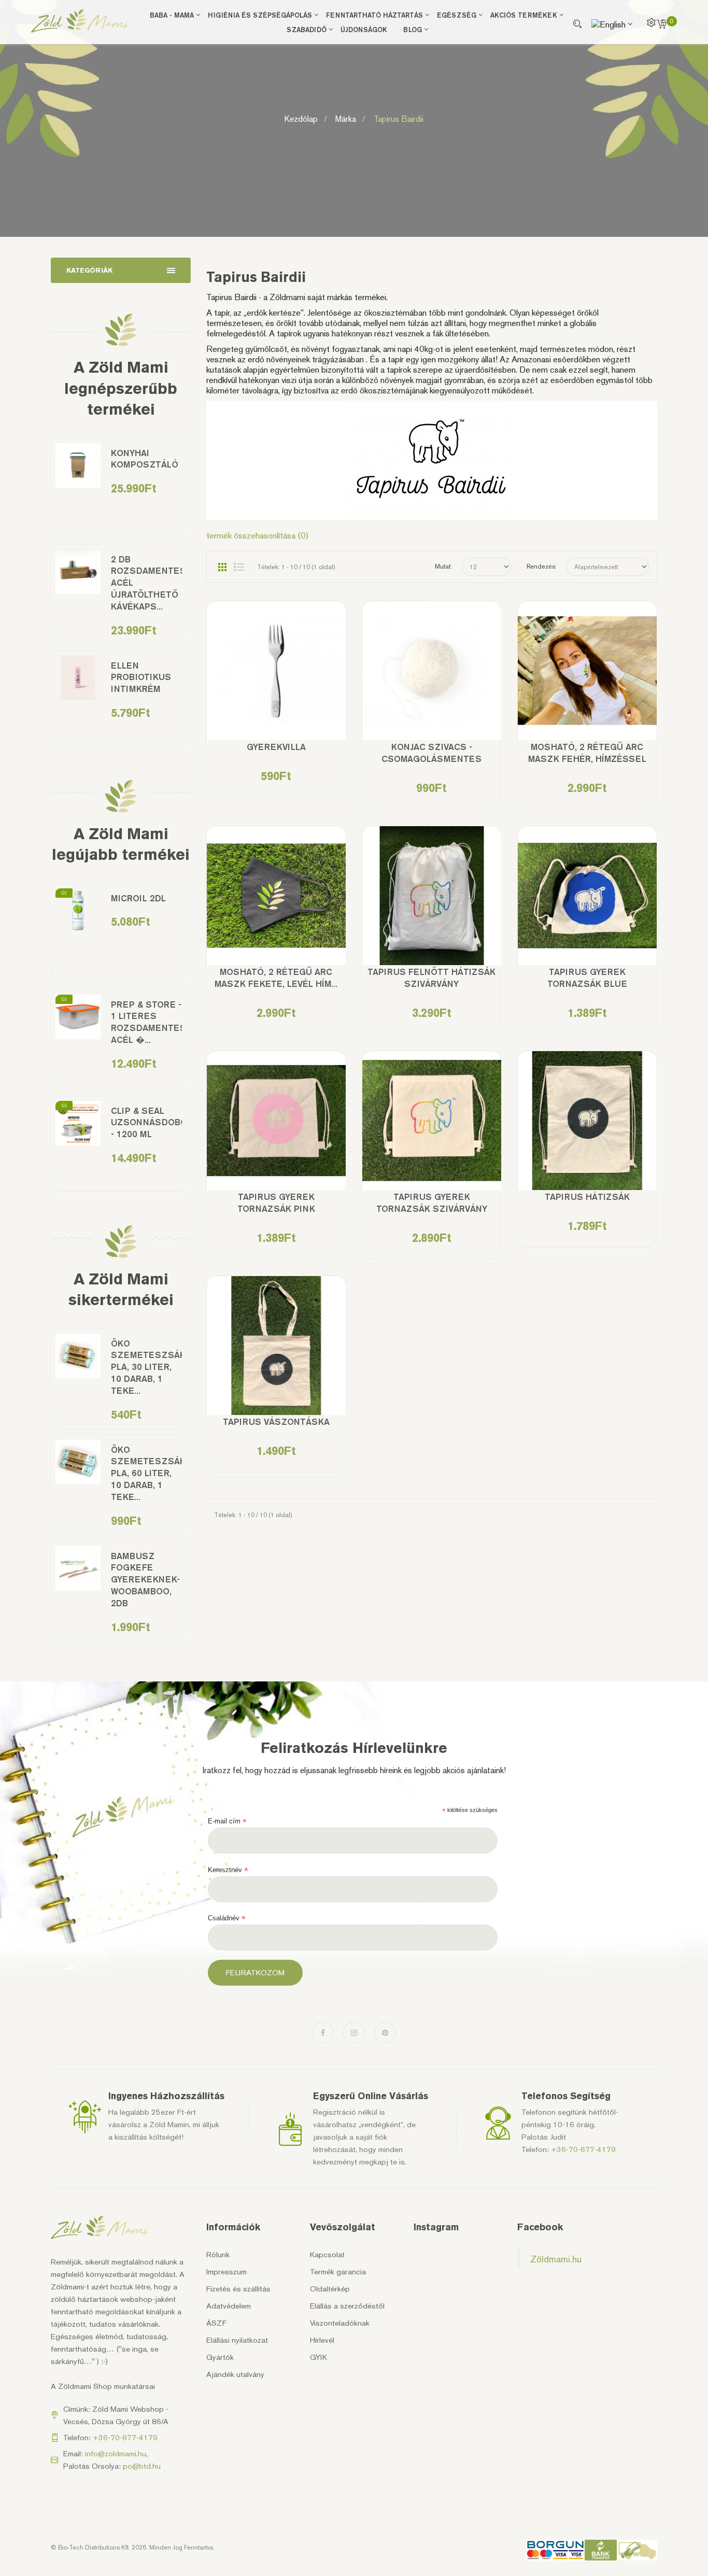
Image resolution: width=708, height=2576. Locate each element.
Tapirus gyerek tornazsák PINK (276, 1203)
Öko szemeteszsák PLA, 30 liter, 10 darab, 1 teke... (146, 1367)
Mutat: (443, 567)
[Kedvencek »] (246, 678)
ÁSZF (216, 2323)
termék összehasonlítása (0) (258, 535)
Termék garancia (338, 2272)
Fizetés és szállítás (238, 2289)
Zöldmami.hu (556, 2259)
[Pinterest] (385, 2033)
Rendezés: (542, 567)
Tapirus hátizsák (587, 1197)
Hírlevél (322, 2340)
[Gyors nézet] (306, 678)
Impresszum (226, 2272)
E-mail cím (227, 1821)
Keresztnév (228, 1870)
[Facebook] (323, 2033)
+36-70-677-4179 (583, 2149)
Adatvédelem (229, 2306)
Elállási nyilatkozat (237, 2340)
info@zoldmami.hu (116, 2454)
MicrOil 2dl (138, 898)
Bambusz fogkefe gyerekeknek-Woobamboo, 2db (145, 1580)
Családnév (227, 1918)
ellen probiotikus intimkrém (141, 677)
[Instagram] (354, 2033)
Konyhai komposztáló (145, 459)
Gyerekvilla (276, 747)
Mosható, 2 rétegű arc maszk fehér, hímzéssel (587, 753)
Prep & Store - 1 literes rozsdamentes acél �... (146, 1022)
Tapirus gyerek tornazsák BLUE (587, 978)
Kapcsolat (327, 2255)
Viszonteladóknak (340, 2323)
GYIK (318, 2357)
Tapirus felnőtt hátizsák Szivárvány (431, 978)
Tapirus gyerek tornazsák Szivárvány (432, 1203)
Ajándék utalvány (235, 2374)
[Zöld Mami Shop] (80, 21)
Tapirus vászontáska (276, 1422)
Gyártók (220, 2357)
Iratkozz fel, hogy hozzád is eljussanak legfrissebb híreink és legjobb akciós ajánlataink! (354, 1770)
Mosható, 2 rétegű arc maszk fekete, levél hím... (276, 978)
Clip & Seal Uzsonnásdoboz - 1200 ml (146, 1123)
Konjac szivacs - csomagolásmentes (431, 753)
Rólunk (218, 2255)
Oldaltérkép (330, 2289)
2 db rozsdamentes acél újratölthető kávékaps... (146, 583)
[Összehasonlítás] (276, 678)
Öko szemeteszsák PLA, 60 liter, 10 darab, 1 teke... (146, 1474)
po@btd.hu (142, 2466)
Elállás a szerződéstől (347, 2306)
